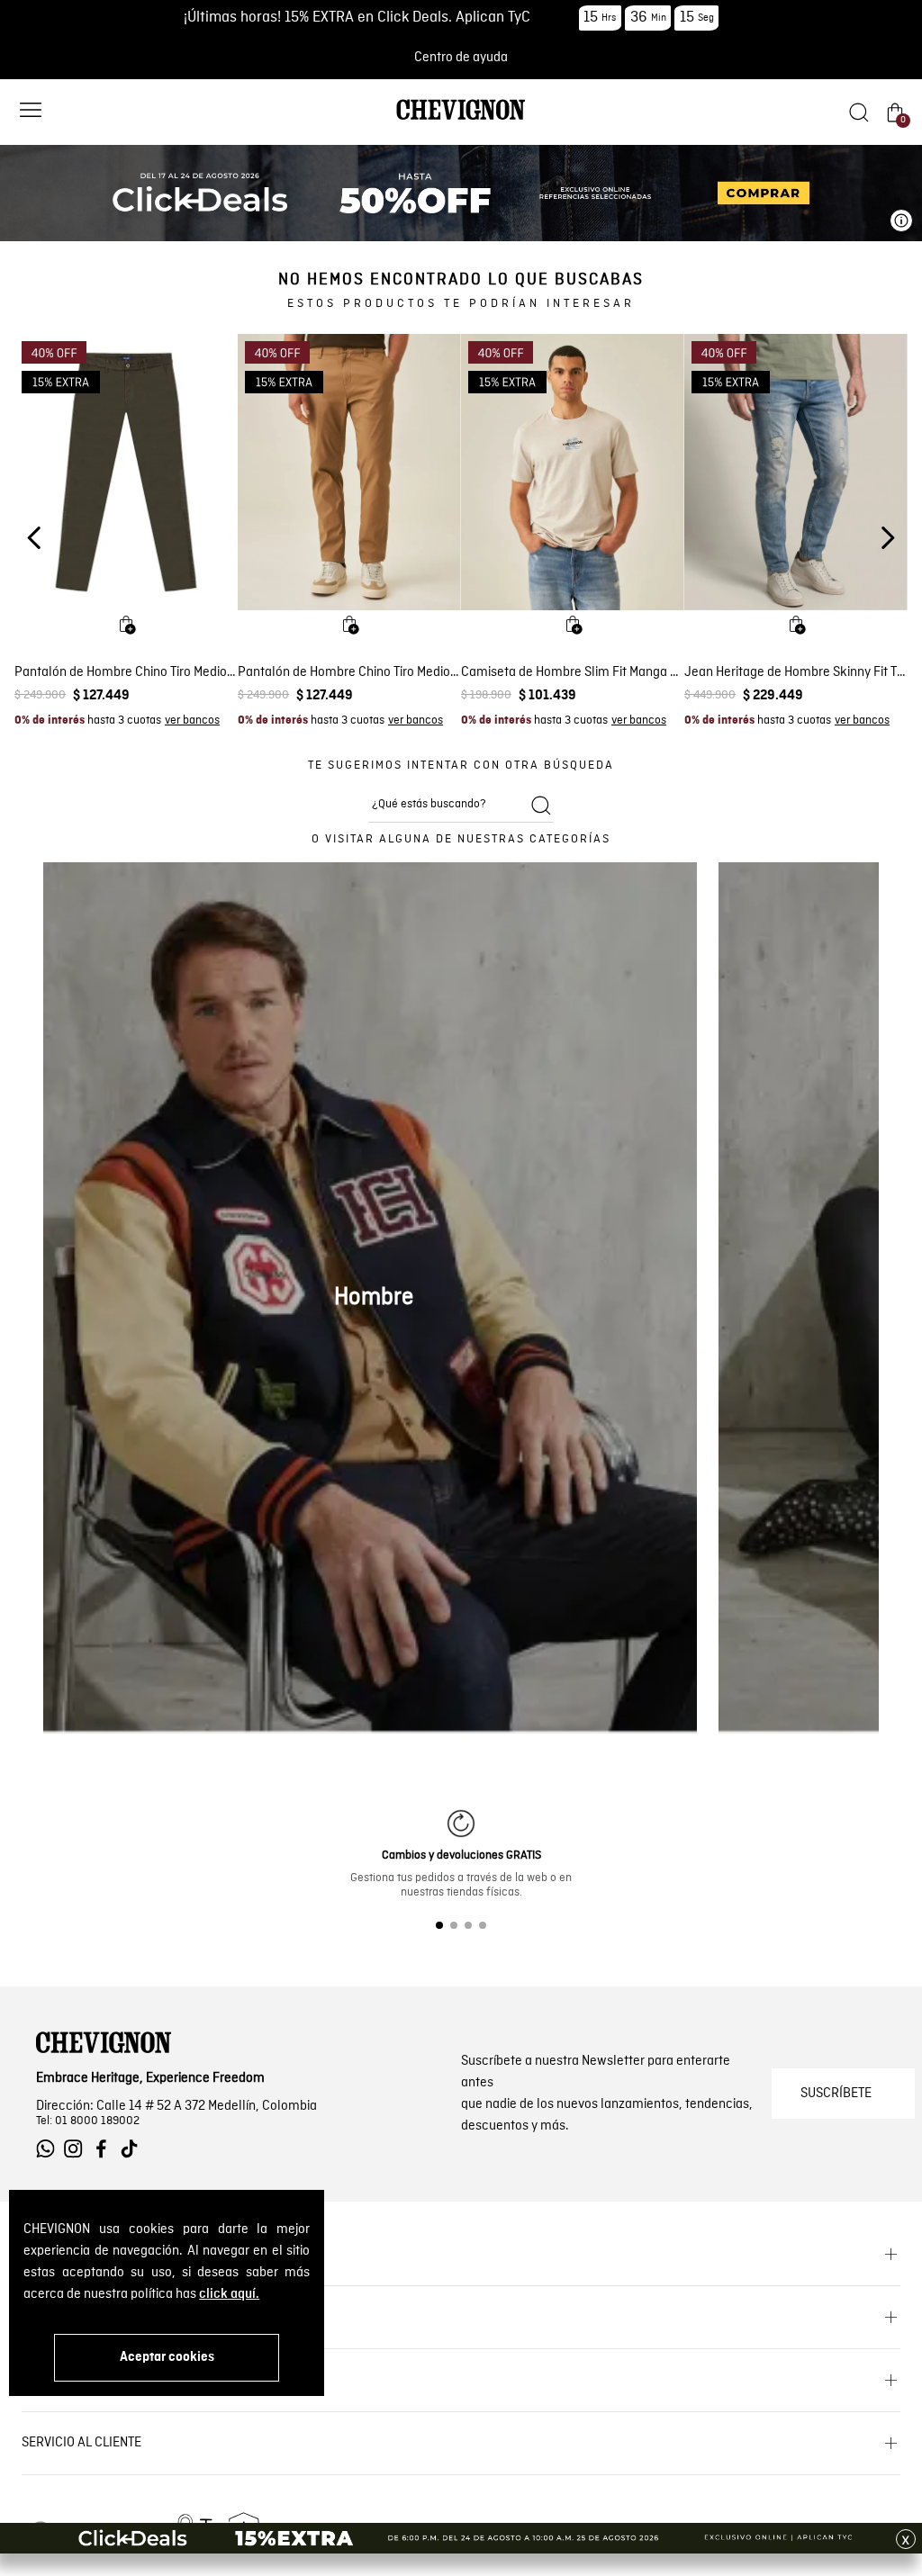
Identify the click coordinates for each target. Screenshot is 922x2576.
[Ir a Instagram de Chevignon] (78, 2149)
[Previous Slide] (35, 538)
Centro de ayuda (461, 58)
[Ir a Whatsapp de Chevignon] (50, 2149)
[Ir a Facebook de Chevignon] (106, 2149)
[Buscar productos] (541, 806)
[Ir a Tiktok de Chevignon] (134, 2149)
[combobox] (461, 806)
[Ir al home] (461, 119)
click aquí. (229, 2294)
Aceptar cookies (167, 2357)
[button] (31, 112)
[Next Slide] (887, 538)
